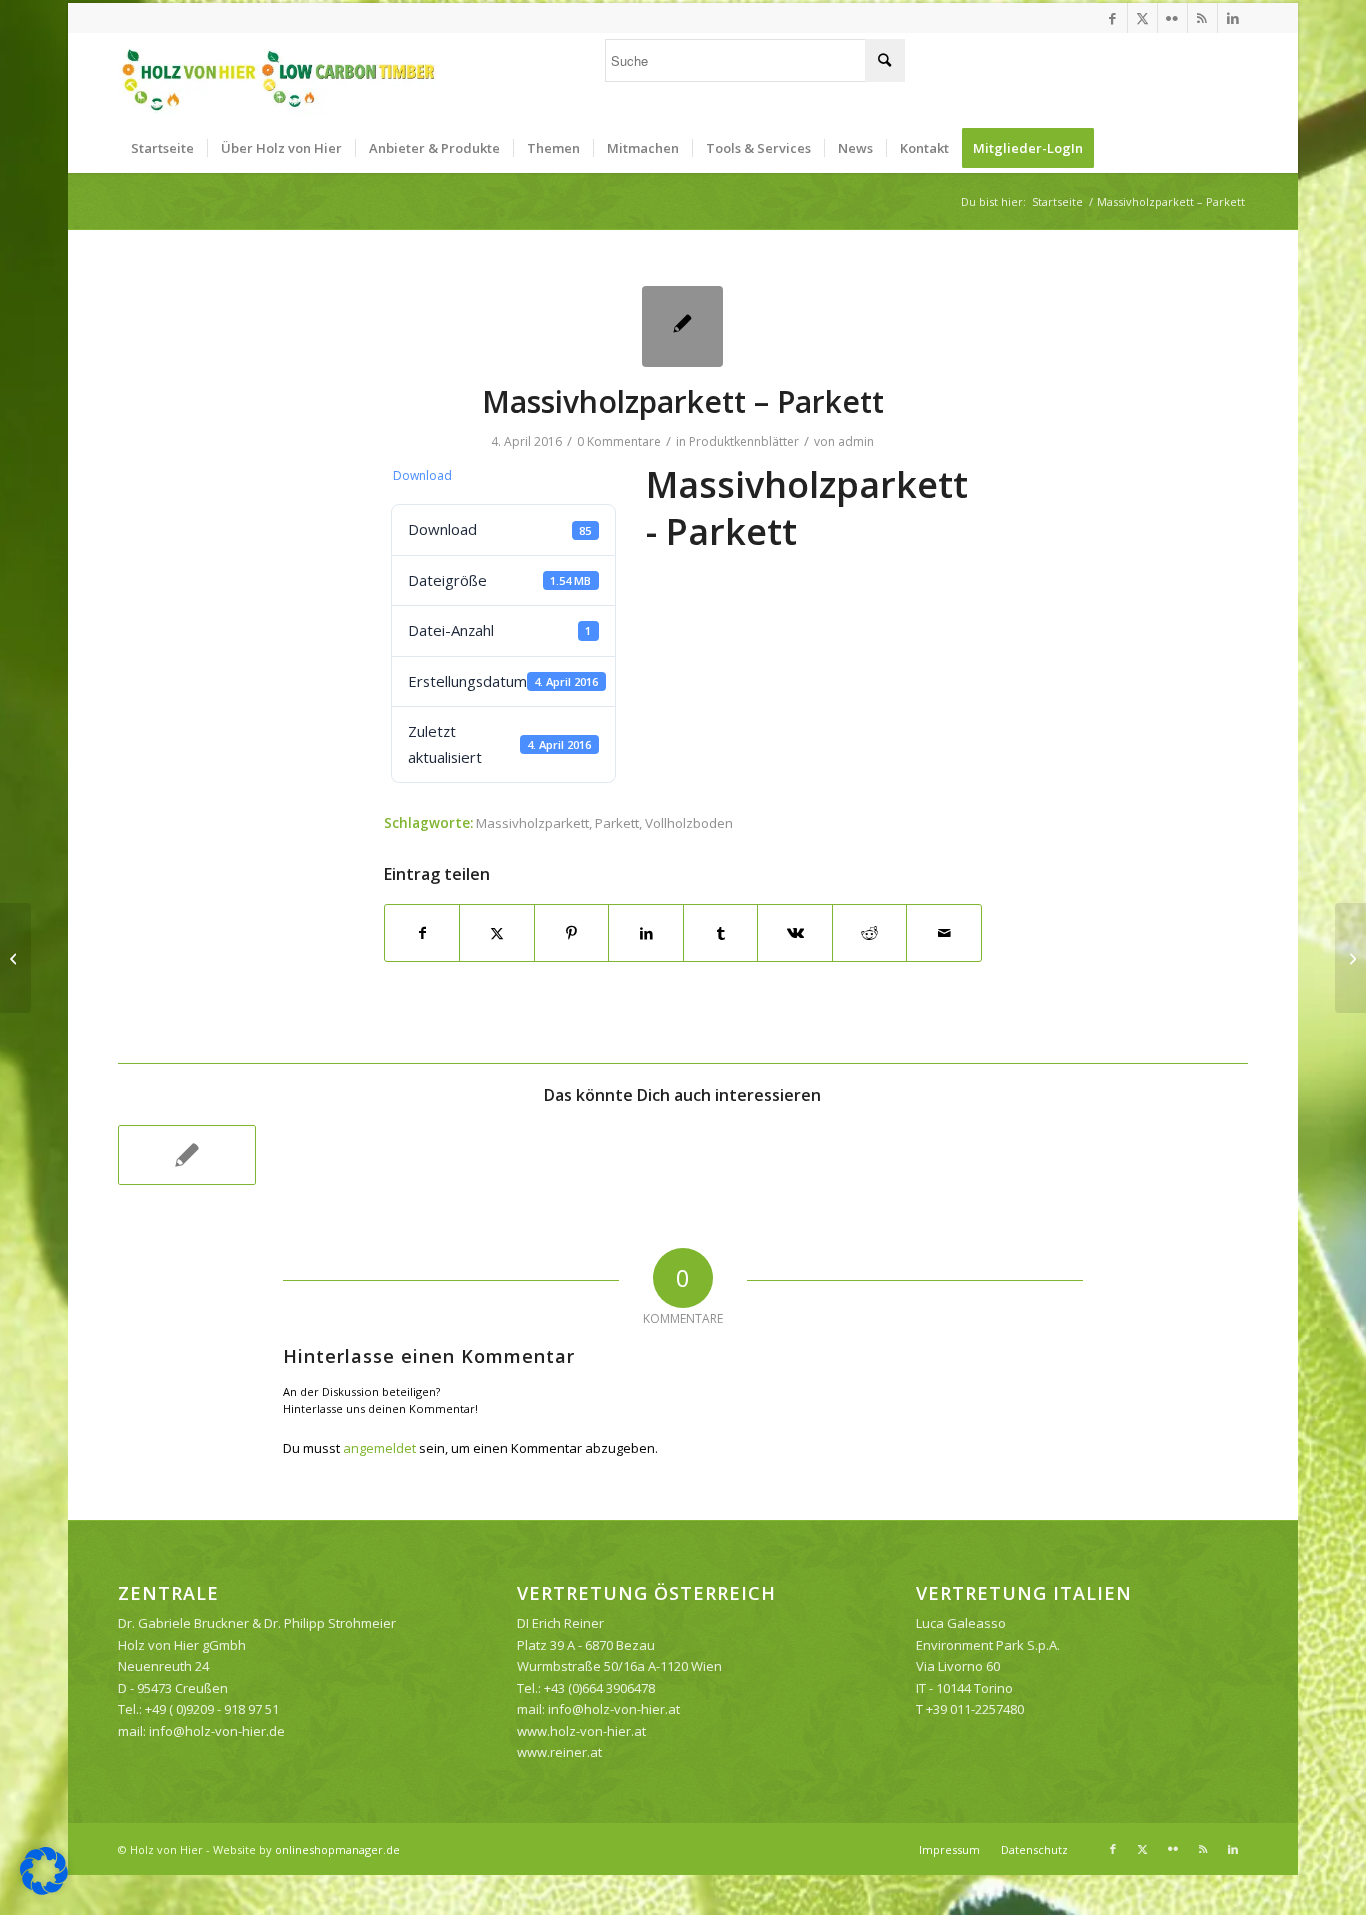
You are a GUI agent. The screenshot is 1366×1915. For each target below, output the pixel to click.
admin (856, 441)
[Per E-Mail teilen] (944, 933)
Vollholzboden (689, 823)
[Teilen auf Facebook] (422, 933)
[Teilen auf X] (497, 933)
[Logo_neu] (277, 78)
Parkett (617, 823)
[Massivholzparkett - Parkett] (682, 326)
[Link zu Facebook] (1112, 18)
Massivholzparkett (532, 823)
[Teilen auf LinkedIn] (646, 933)
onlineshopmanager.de (337, 1849)
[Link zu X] (1142, 18)
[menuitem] (162, 148)
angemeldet (379, 1448)
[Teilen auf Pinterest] (572, 933)
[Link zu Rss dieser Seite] (1202, 18)
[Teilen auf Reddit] (870, 933)
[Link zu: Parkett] (187, 1155)
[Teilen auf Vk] (795, 933)
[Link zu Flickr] (1172, 18)
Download (422, 475)
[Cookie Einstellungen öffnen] (44, 1890)
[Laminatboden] (15, 958)
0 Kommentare (619, 441)
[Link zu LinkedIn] (1233, 18)
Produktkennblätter (744, 441)
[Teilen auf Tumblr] (721, 933)
